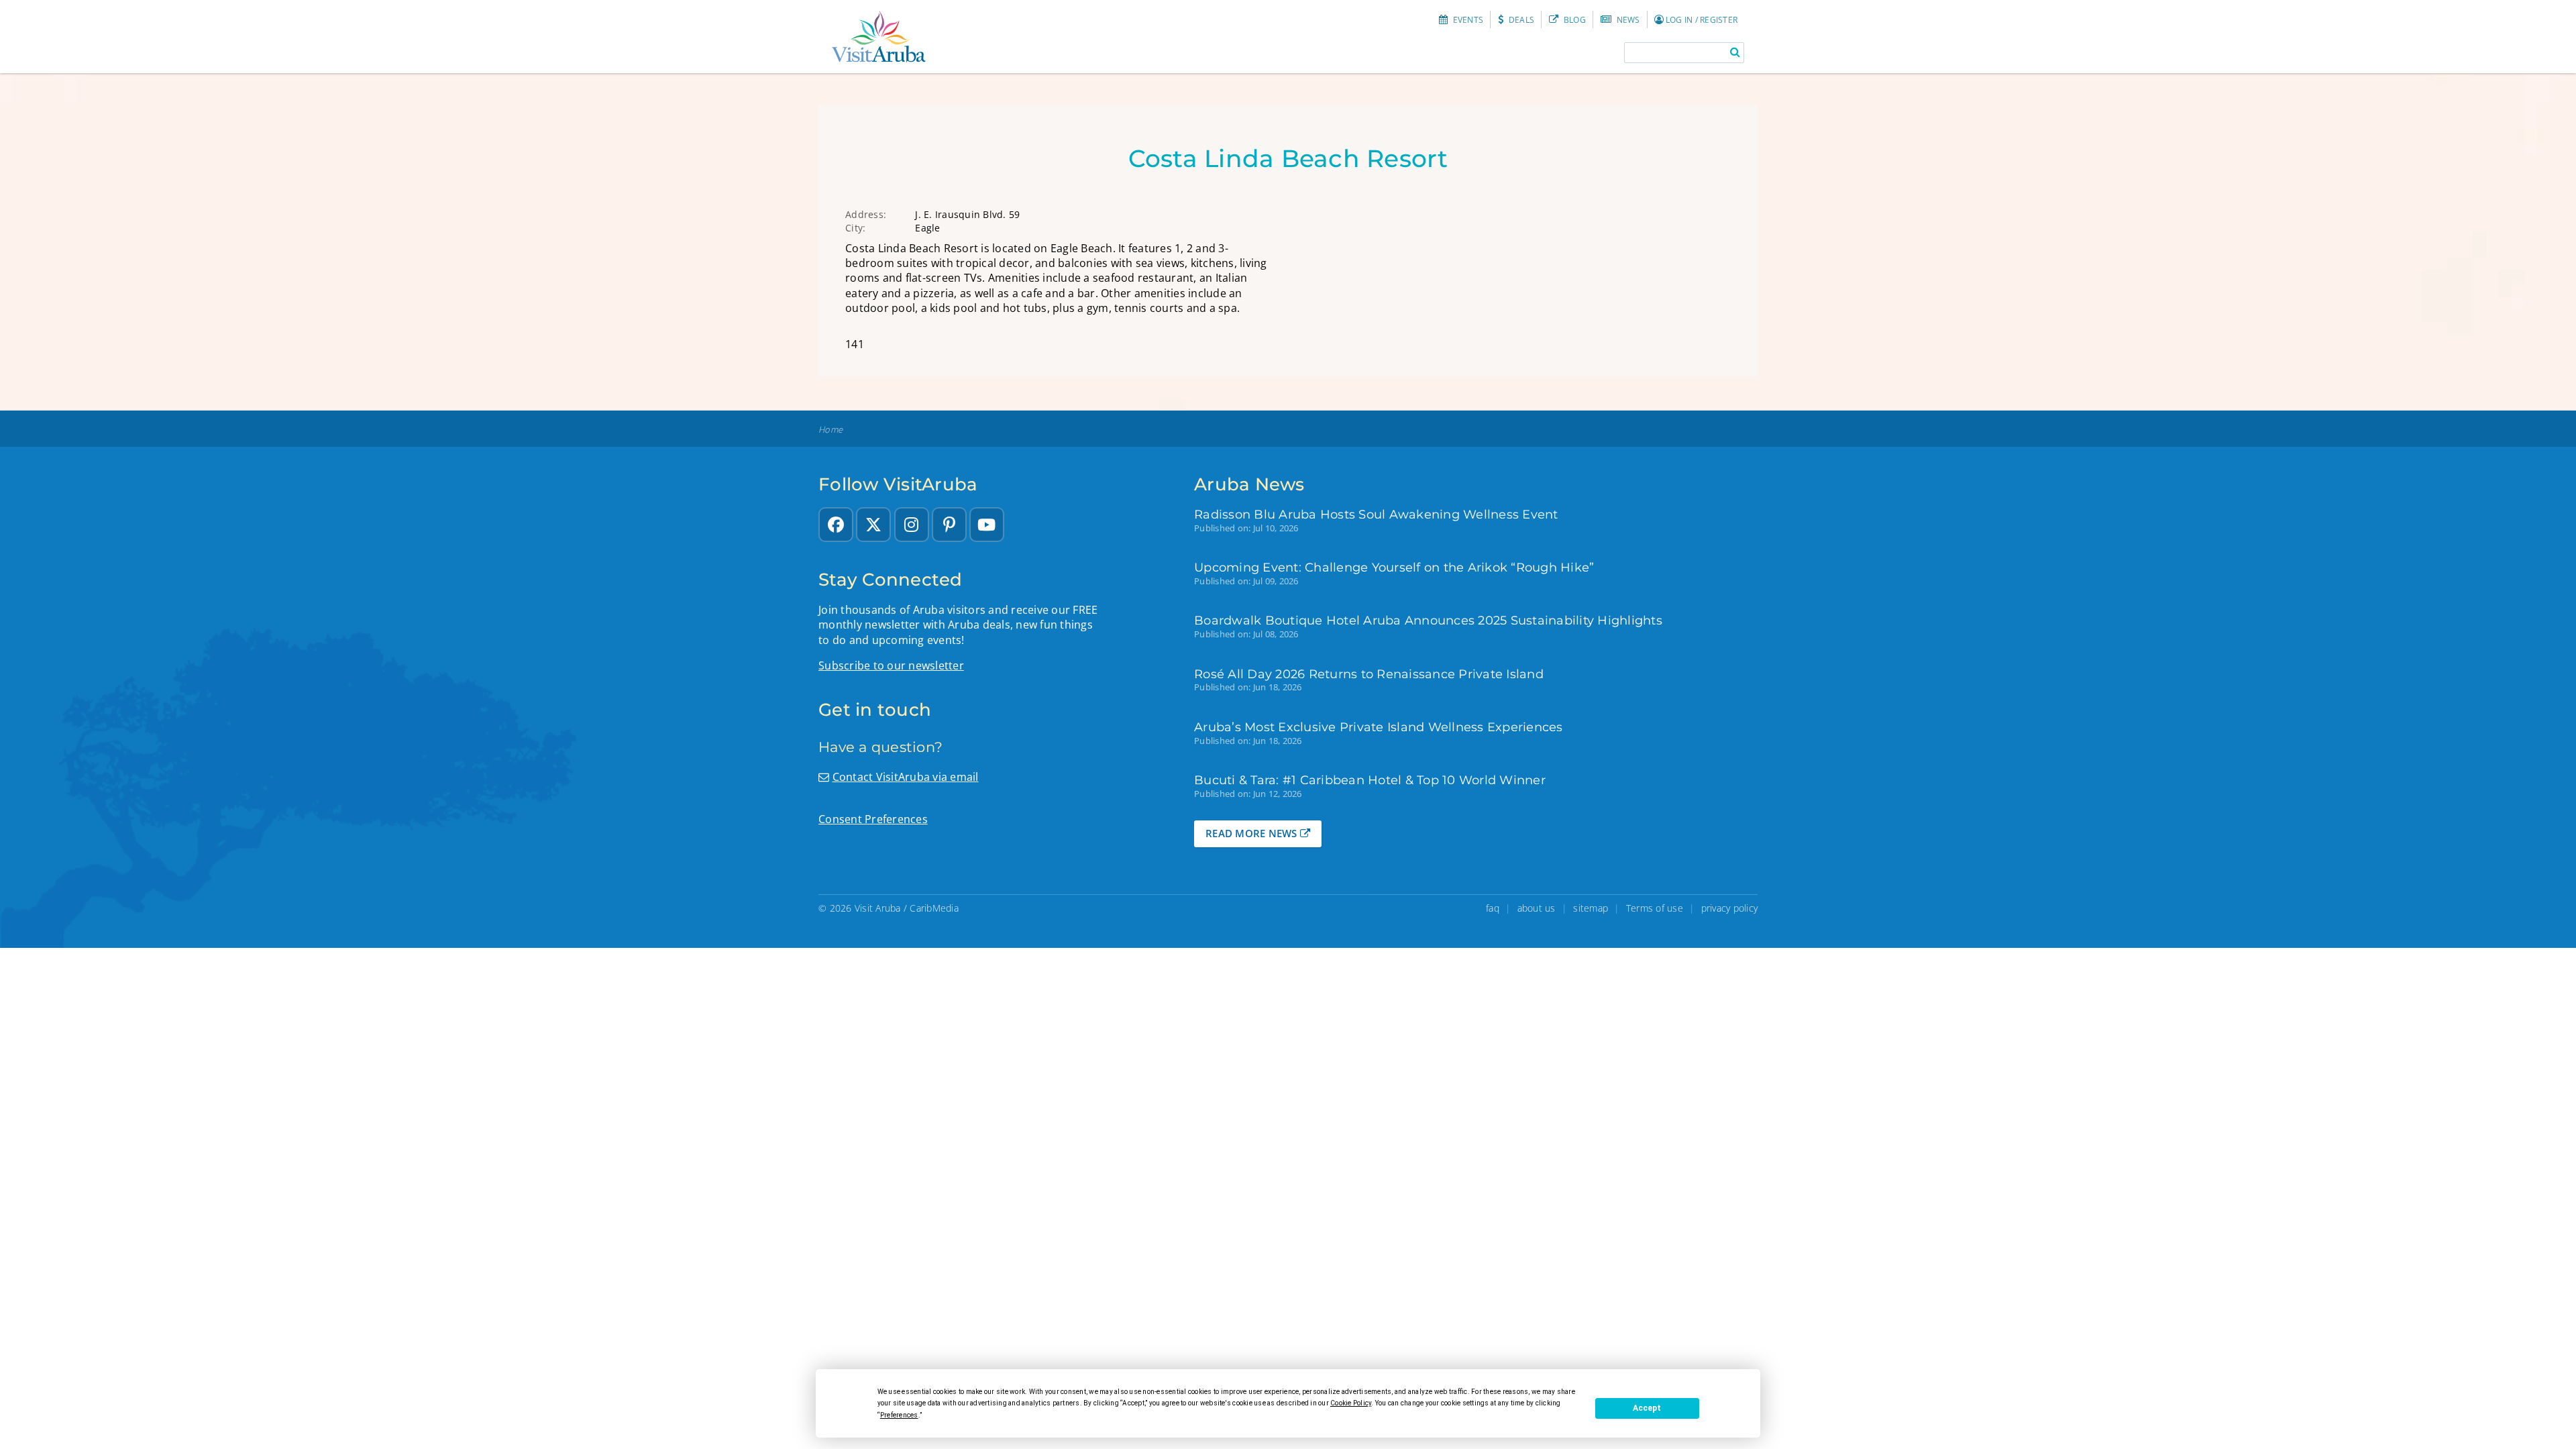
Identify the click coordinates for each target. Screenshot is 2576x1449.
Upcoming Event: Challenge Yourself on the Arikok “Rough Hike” (1394, 567)
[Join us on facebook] (836, 525)
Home (830, 430)
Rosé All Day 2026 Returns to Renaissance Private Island (1369, 674)
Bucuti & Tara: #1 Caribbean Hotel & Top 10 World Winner (1370, 780)
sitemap (1591, 908)
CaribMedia (934, 908)
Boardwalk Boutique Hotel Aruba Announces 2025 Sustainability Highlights (1428, 620)
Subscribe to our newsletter (891, 665)
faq (1493, 908)
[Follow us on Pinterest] (949, 525)
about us (1537, 908)
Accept (1647, 1408)
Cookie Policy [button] (1351, 1403)
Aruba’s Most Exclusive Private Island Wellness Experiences (1379, 727)
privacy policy (1730, 908)
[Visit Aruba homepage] (879, 37)
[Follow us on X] (873, 525)
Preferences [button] (899, 1415)
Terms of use (1655, 908)
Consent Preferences (873, 819)
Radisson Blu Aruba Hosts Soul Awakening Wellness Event (1376, 514)
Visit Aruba (878, 908)
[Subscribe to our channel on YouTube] (987, 525)
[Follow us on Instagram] (912, 525)
